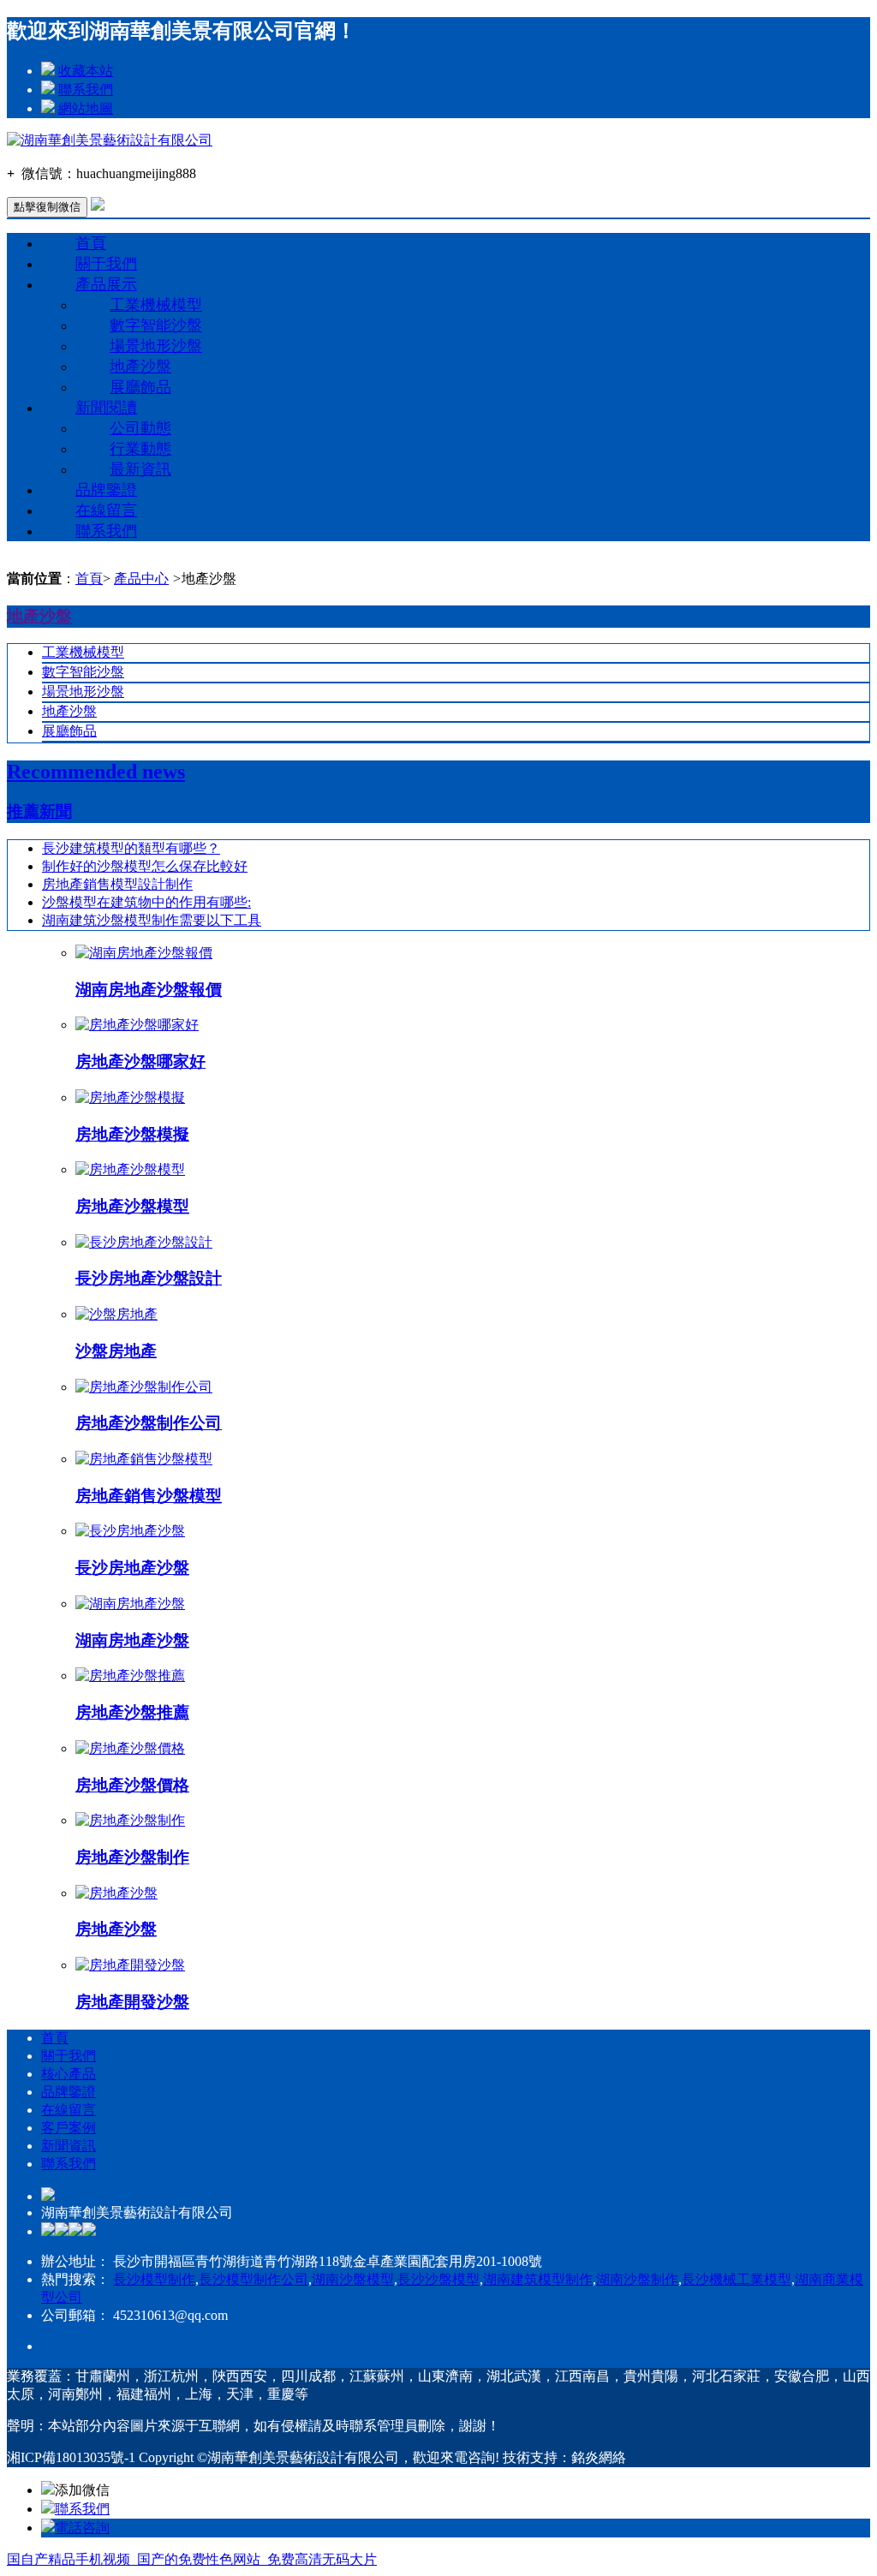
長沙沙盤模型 (438, 2279)
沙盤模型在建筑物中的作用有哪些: (146, 902)
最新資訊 (140, 469)
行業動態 (140, 449)
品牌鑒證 (106, 490)
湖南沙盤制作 (637, 2279)
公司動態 (140, 428)
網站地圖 (86, 108)
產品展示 (106, 284)
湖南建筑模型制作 (538, 2279)
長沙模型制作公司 (254, 2279)
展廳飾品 (140, 387)
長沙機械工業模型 (737, 2279)
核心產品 (69, 2074)
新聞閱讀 (106, 408)
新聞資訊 (69, 2146)
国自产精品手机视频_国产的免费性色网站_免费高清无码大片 (192, 2559)
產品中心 (141, 578)
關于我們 (106, 264)
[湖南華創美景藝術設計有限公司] (110, 140)
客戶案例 (69, 2128)
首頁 (91, 243)
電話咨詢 (82, 2528)
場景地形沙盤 (156, 346)
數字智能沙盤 (156, 325)
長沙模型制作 (154, 2279)
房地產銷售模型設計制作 (117, 884)
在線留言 (106, 510)
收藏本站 (86, 71)
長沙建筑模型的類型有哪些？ (131, 848)
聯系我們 (86, 89)
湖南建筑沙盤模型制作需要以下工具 (152, 920)
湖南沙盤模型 (353, 2279)
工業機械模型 (156, 305)
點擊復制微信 (47, 207)
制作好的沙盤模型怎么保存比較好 (145, 866)
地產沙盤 (140, 367)
